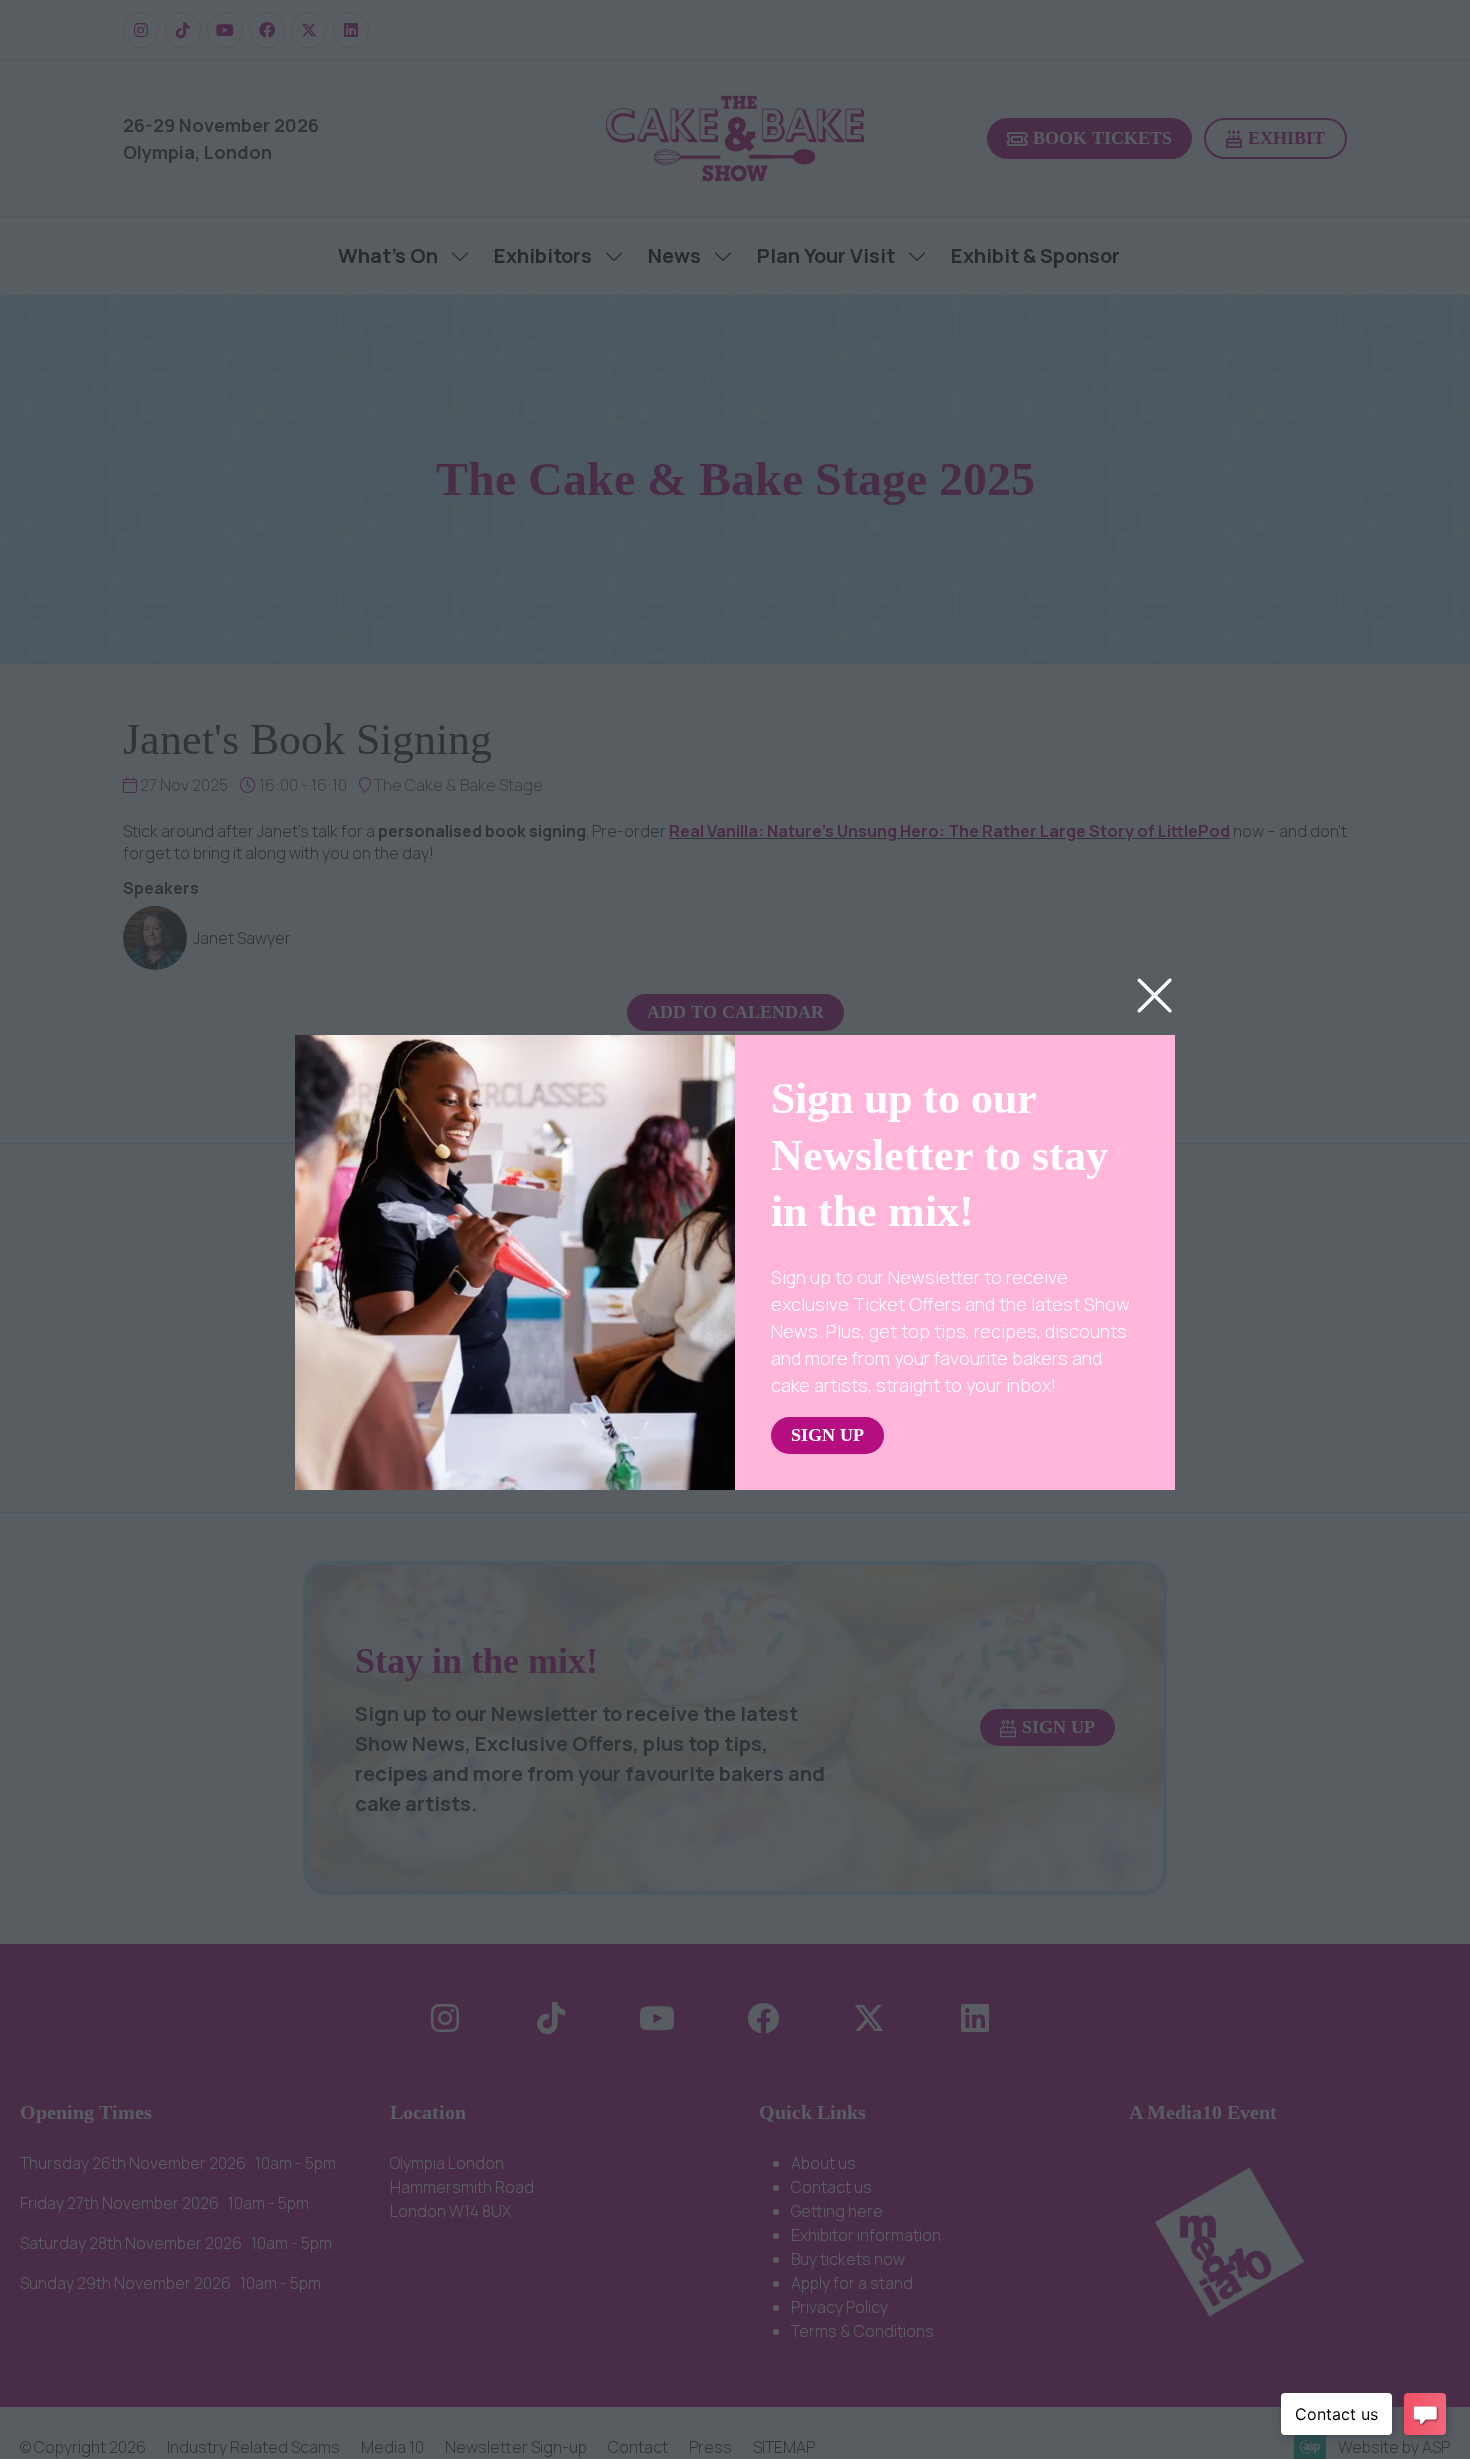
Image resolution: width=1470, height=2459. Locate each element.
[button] (1154, 996)
